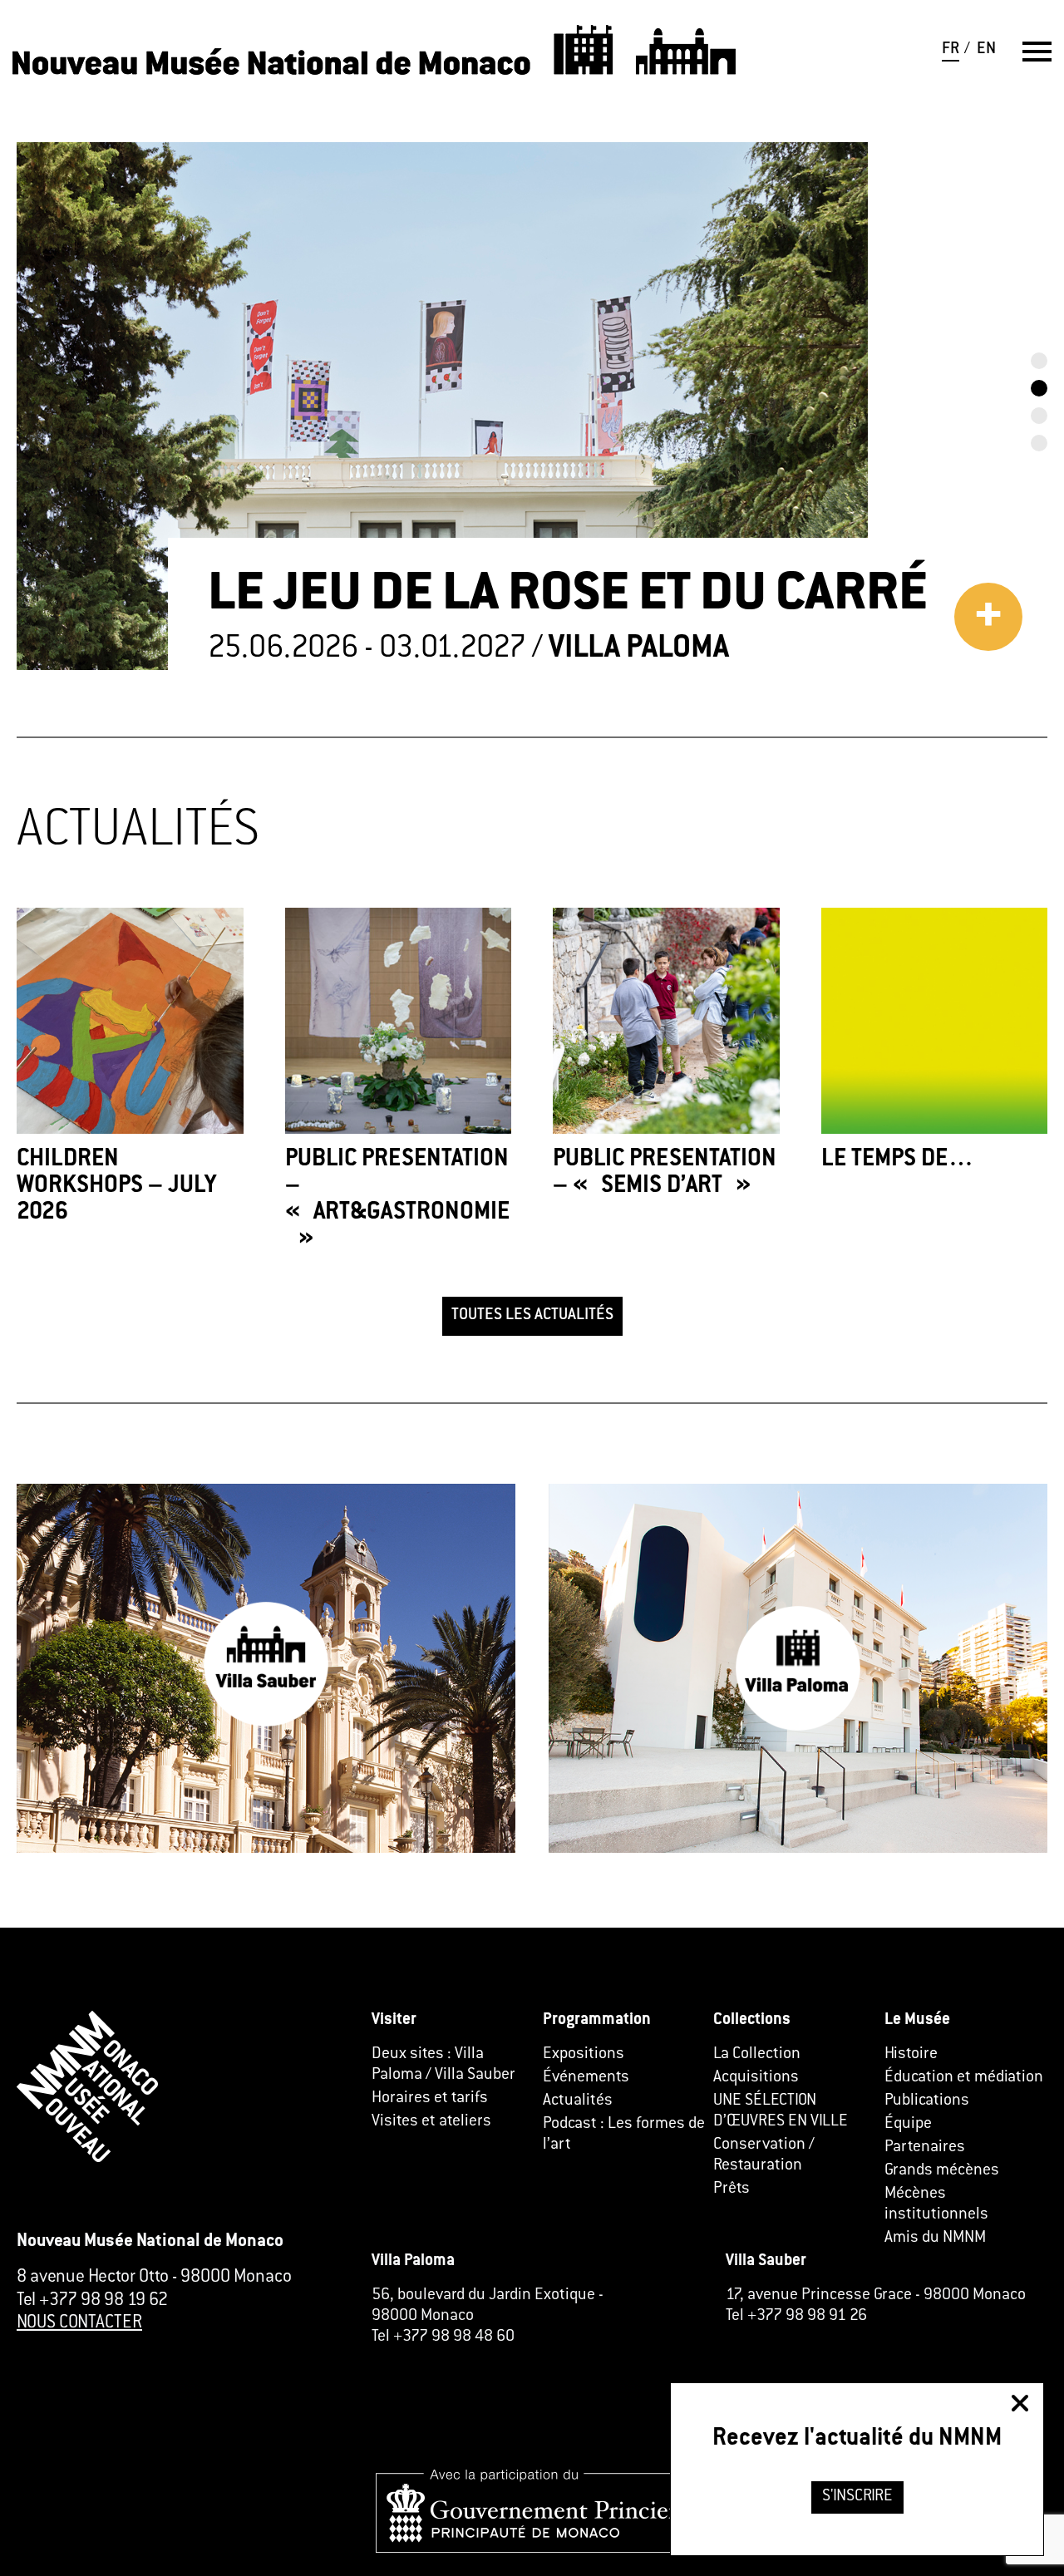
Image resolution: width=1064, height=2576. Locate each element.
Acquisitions (756, 2078)
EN (986, 49)
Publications (927, 2101)
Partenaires (925, 2147)
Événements (586, 2078)
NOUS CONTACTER (79, 2323)
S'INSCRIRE (857, 2497)
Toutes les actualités (532, 1315)
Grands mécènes (942, 2171)
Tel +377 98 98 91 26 (796, 2316)
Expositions (584, 2054)
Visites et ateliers (431, 2122)
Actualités (578, 2101)
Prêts (731, 2189)
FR (951, 49)
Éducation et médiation (964, 2078)
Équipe (908, 2124)
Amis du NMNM (935, 2238)
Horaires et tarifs (430, 2098)
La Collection (757, 2054)
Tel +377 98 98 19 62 (92, 2301)
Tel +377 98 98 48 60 (443, 2337)
